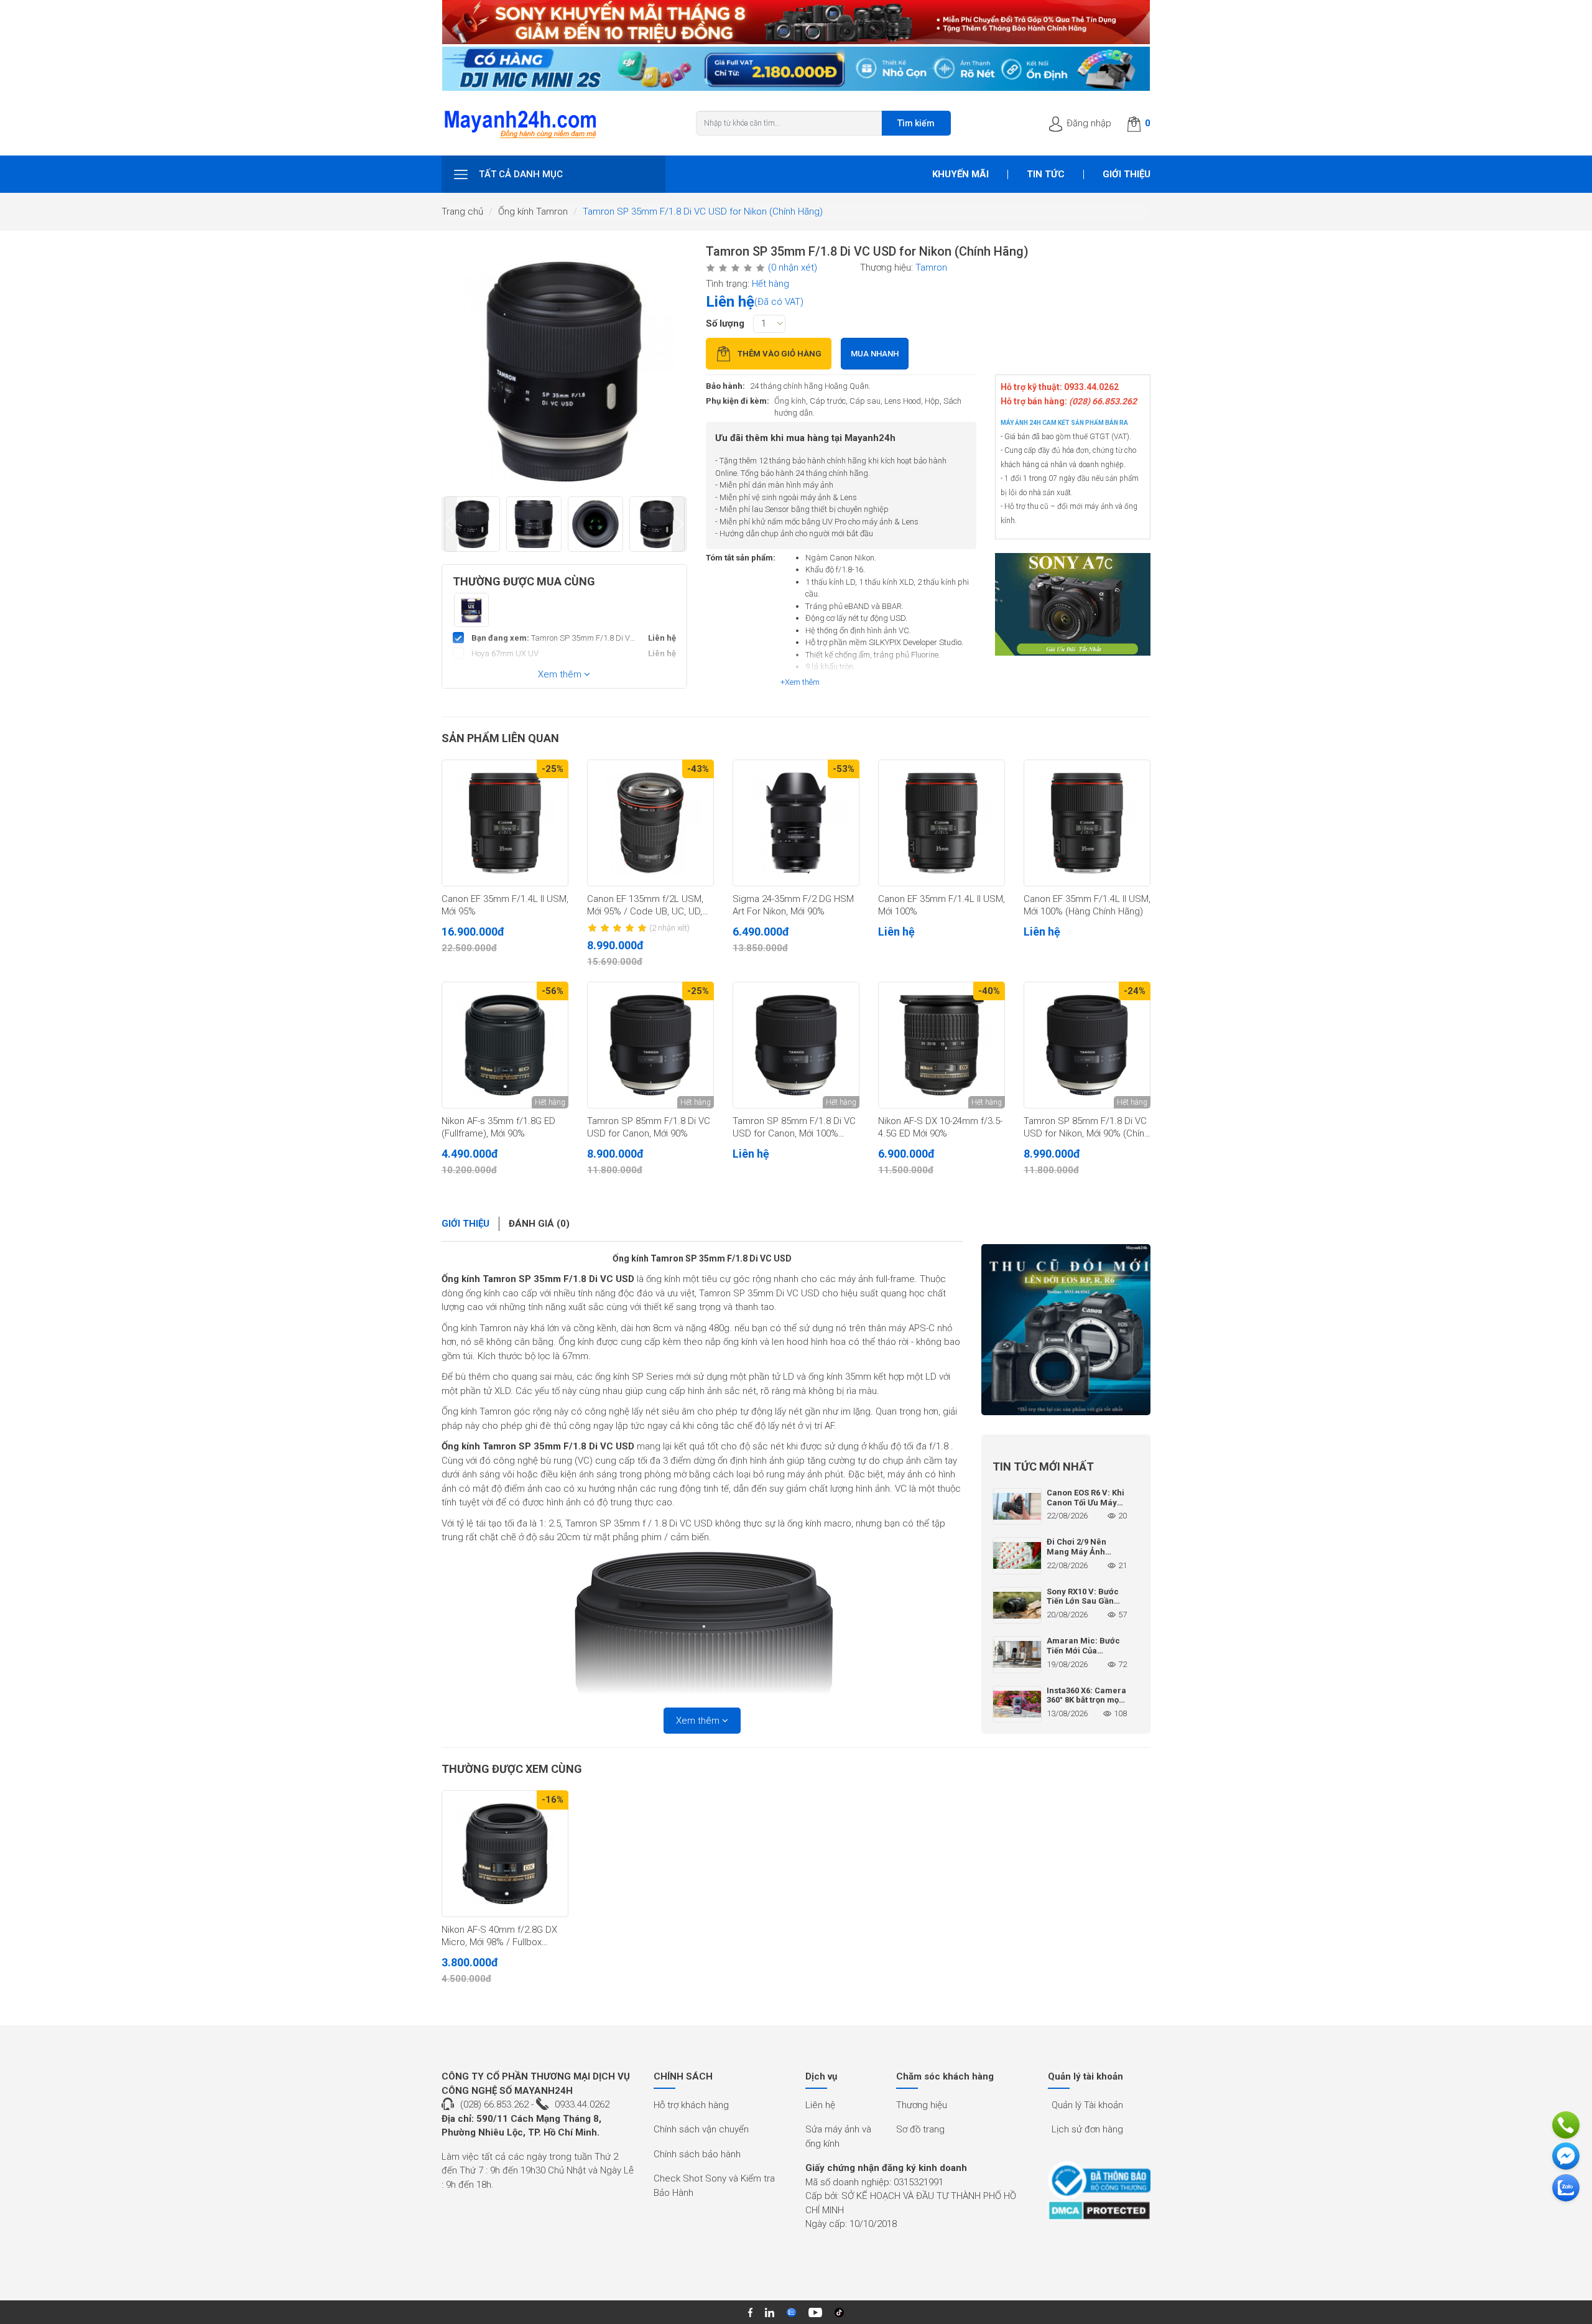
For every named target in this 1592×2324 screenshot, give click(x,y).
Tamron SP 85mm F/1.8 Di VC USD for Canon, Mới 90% (649, 1127)
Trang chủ (462, 211)
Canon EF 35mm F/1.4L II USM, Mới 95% (505, 905)
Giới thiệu (1127, 174)
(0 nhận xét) (793, 267)
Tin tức (1046, 174)
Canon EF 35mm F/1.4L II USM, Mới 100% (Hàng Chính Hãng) (1087, 905)
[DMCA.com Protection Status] (1099, 2210)
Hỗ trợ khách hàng (691, 2105)
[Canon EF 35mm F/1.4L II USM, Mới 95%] (505, 823)
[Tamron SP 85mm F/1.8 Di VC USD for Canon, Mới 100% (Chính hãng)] (796, 1045)
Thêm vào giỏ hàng (780, 354)
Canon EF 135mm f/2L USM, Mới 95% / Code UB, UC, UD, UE (645, 906)
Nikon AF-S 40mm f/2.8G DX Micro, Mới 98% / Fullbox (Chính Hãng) (499, 1936)
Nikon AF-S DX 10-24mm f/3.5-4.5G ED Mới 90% (940, 1127)
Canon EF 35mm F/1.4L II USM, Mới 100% (942, 905)
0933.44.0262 (582, 2104)
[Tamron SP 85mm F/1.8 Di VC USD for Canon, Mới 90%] (650, 1045)
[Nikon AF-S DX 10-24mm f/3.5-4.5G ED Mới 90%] (942, 1045)
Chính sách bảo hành (697, 2154)
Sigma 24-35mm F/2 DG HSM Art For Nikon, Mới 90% (793, 905)
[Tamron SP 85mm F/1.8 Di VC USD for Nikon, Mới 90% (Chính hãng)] (1087, 1045)
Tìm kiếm (916, 123)
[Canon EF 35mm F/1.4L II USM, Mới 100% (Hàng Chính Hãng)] (1087, 823)
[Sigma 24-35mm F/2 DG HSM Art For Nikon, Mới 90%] (796, 823)
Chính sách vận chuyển (701, 2129)
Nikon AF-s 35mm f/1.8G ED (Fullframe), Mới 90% (498, 1127)
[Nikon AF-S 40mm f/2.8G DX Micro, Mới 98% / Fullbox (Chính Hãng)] (505, 1854)
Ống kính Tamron (533, 211)
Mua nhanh (875, 354)
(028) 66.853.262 (494, 2104)
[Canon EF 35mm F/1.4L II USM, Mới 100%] (942, 823)
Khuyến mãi (960, 174)
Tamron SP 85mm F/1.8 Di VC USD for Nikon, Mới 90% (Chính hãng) (1086, 1128)
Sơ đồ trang (920, 2129)
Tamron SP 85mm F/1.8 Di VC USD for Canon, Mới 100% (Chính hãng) (794, 1128)
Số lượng (725, 323)
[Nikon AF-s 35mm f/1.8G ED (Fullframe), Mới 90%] (505, 1045)
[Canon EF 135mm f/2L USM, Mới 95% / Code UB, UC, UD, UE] (650, 823)
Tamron (931, 267)
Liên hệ (820, 2105)
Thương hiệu (922, 2105)
